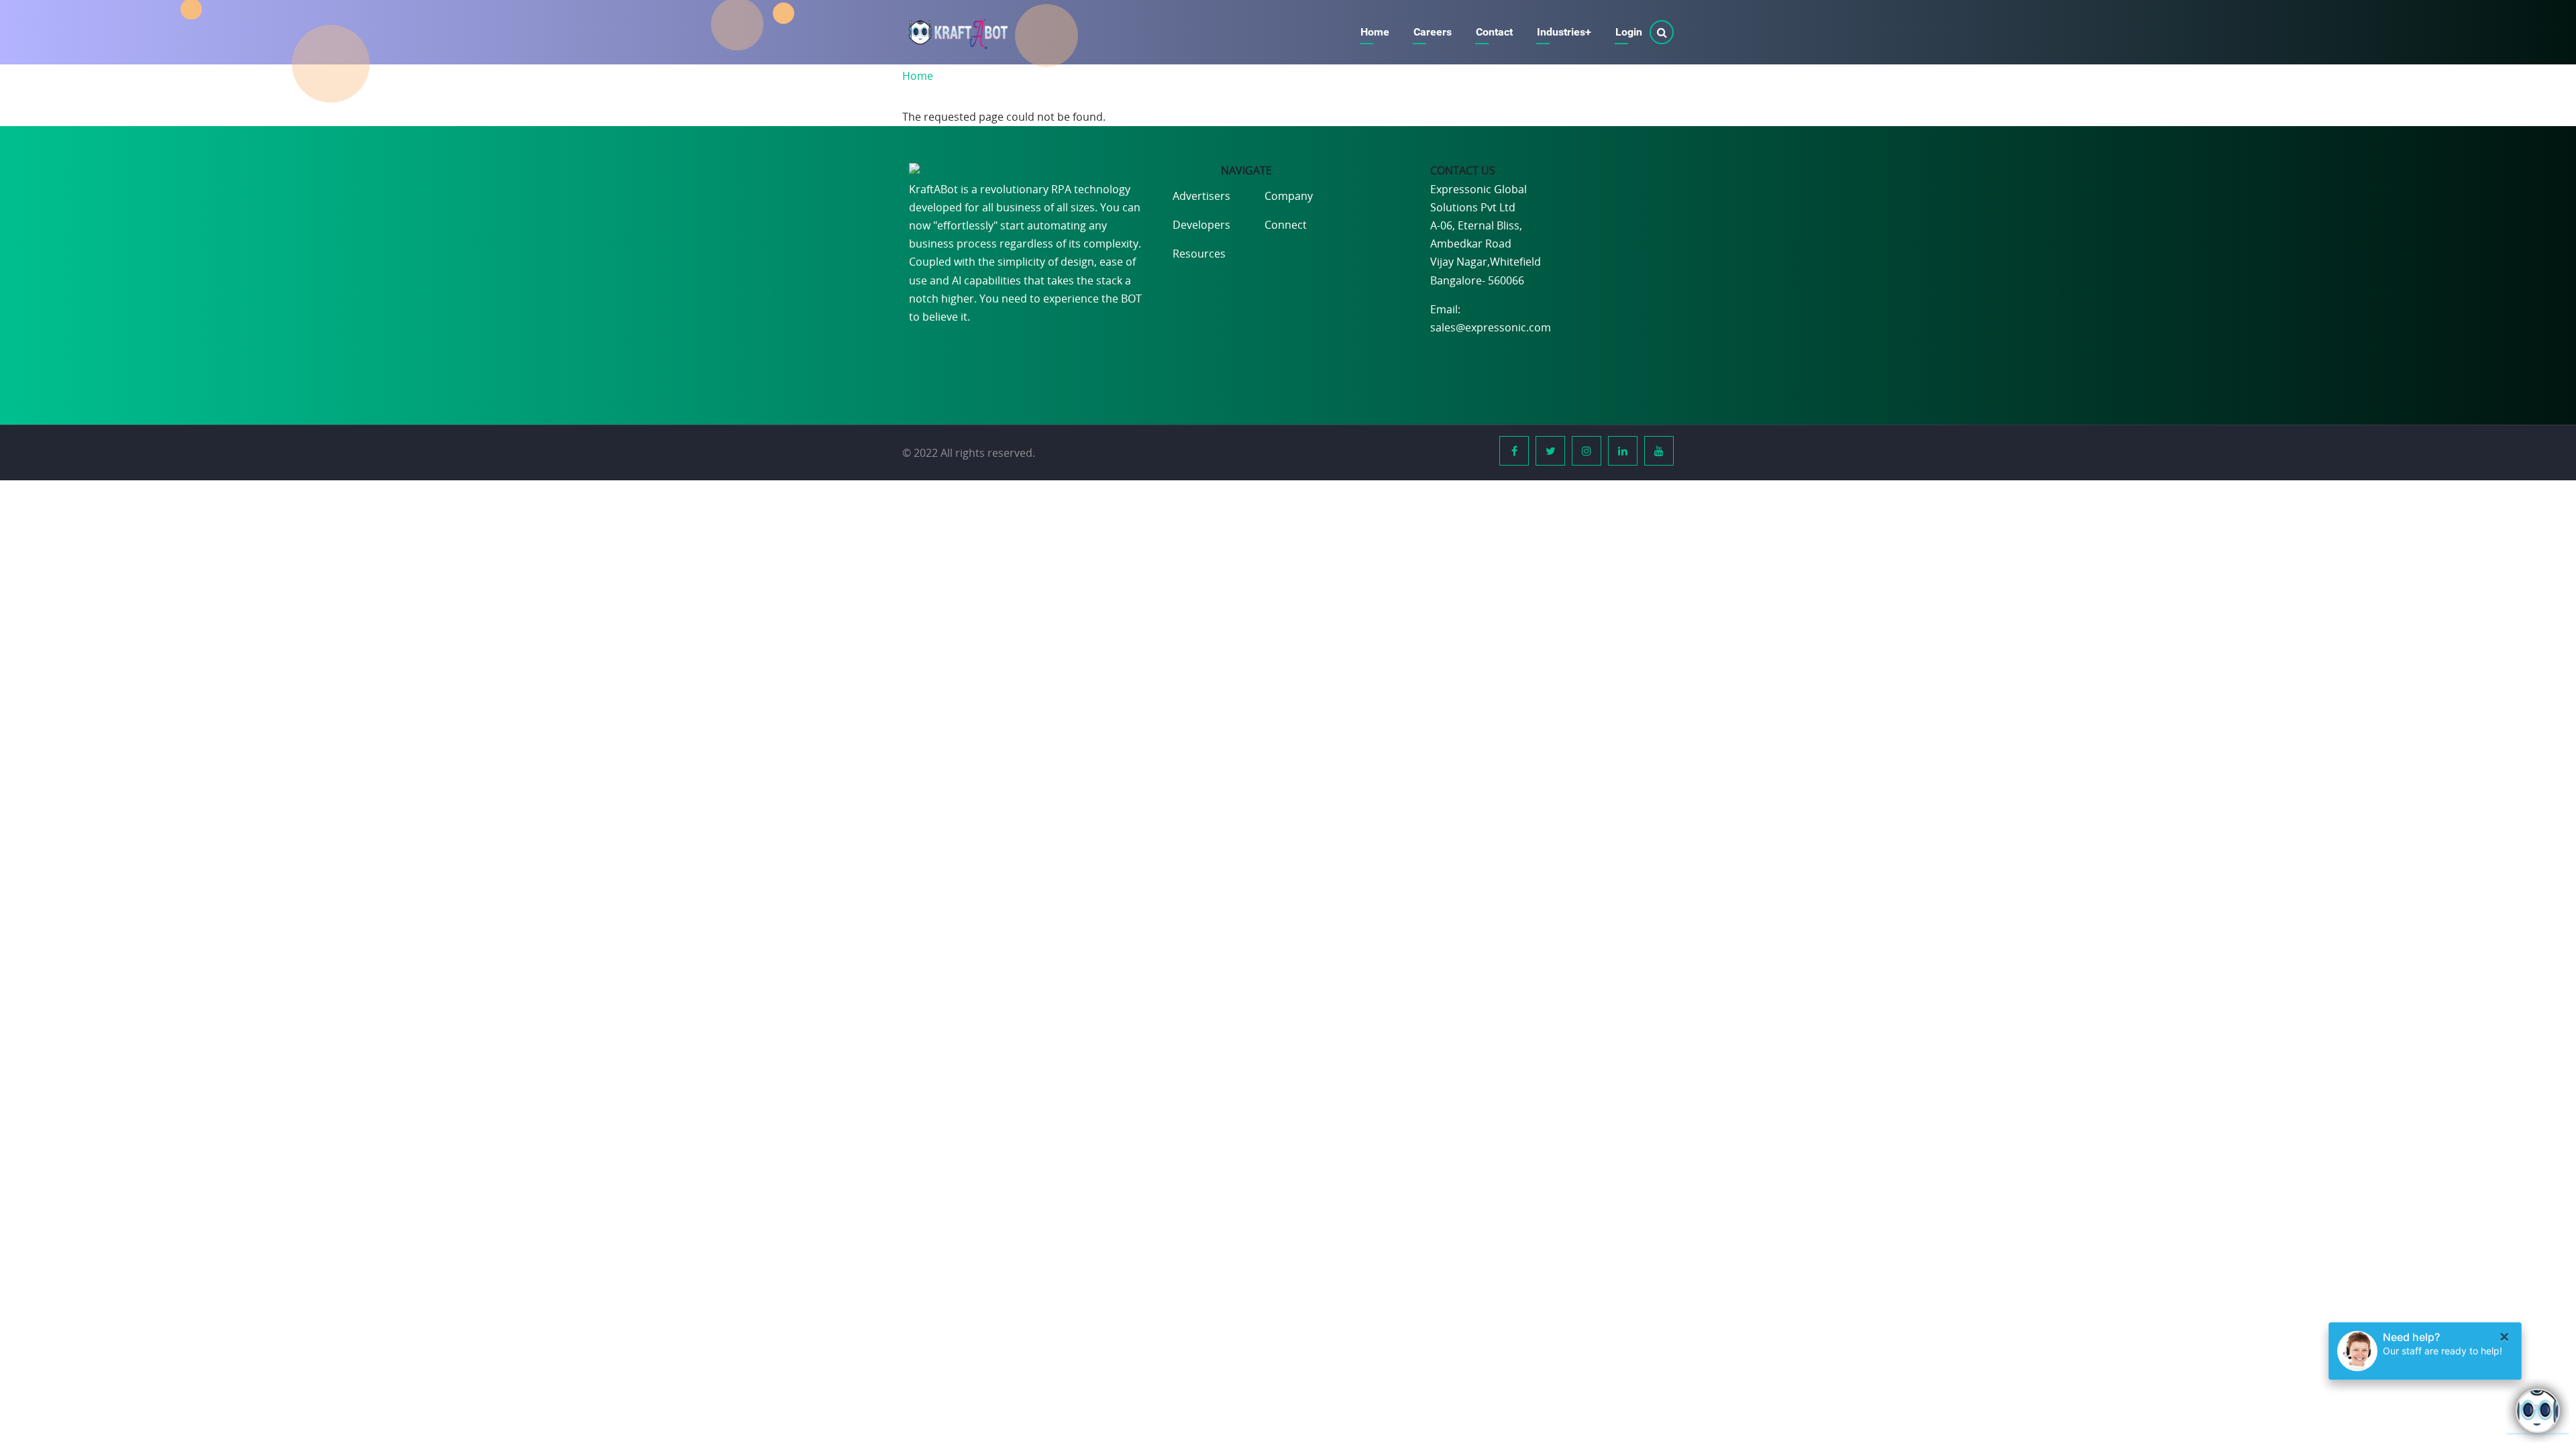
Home (1375, 32)
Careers (1433, 32)
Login (1629, 32)
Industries (1564, 32)
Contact (1494, 32)
